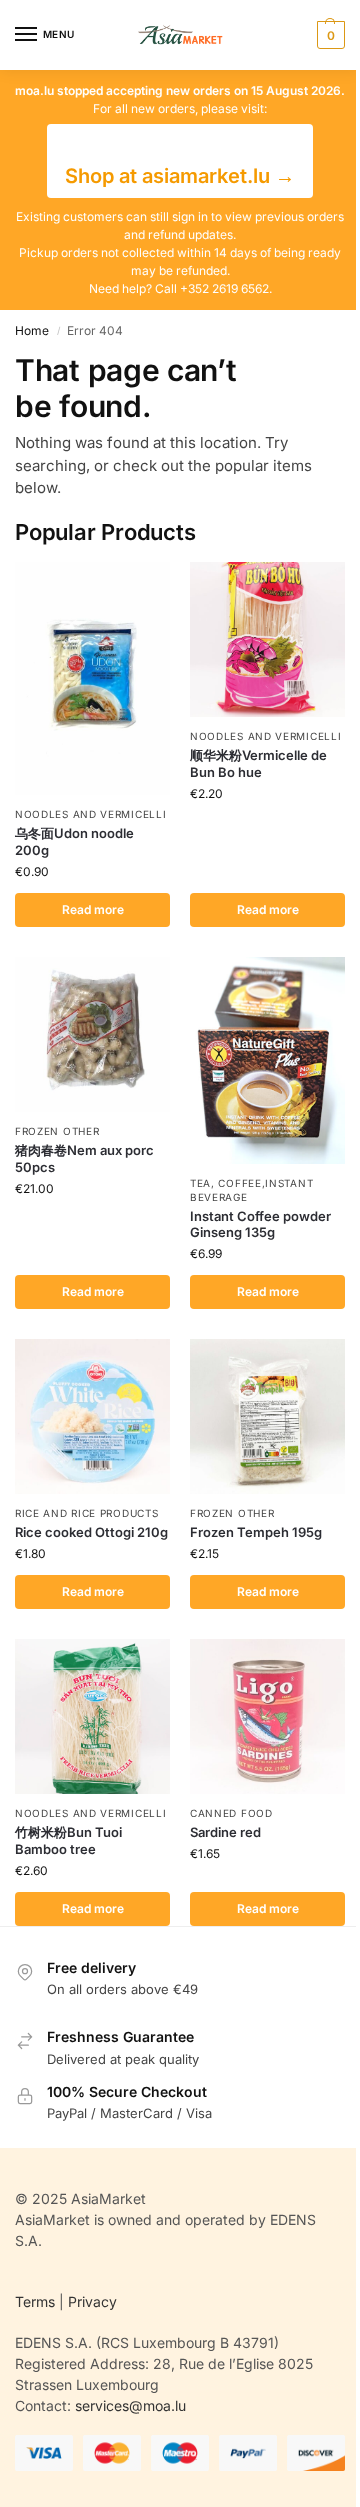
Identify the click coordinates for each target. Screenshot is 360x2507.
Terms (35, 2301)
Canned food (231, 1813)
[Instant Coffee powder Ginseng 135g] (267, 1060)
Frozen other (57, 1131)
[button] (328, 35)
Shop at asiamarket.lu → (180, 176)
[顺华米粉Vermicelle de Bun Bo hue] (267, 639)
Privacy (92, 2301)
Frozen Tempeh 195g (256, 1532)
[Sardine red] (267, 1716)
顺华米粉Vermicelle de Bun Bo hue (258, 763)
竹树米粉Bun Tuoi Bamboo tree (68, 1840)
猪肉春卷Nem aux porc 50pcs (84, 1158)
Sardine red (225, 1832)
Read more (93, 909)
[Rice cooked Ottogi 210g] (92, 1416)
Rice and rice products (86, 1513)
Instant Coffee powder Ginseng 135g (260, 1224)
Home (32, 330)
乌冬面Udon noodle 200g (74, 841)
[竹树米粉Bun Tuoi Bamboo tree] (92, 1716)
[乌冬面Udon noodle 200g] (92, 678)
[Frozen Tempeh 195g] (267, 1416)
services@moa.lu (130, 2405)
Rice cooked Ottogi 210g (91, 1532)
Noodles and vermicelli (90, 814)
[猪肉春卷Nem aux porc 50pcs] (92, 1034)
